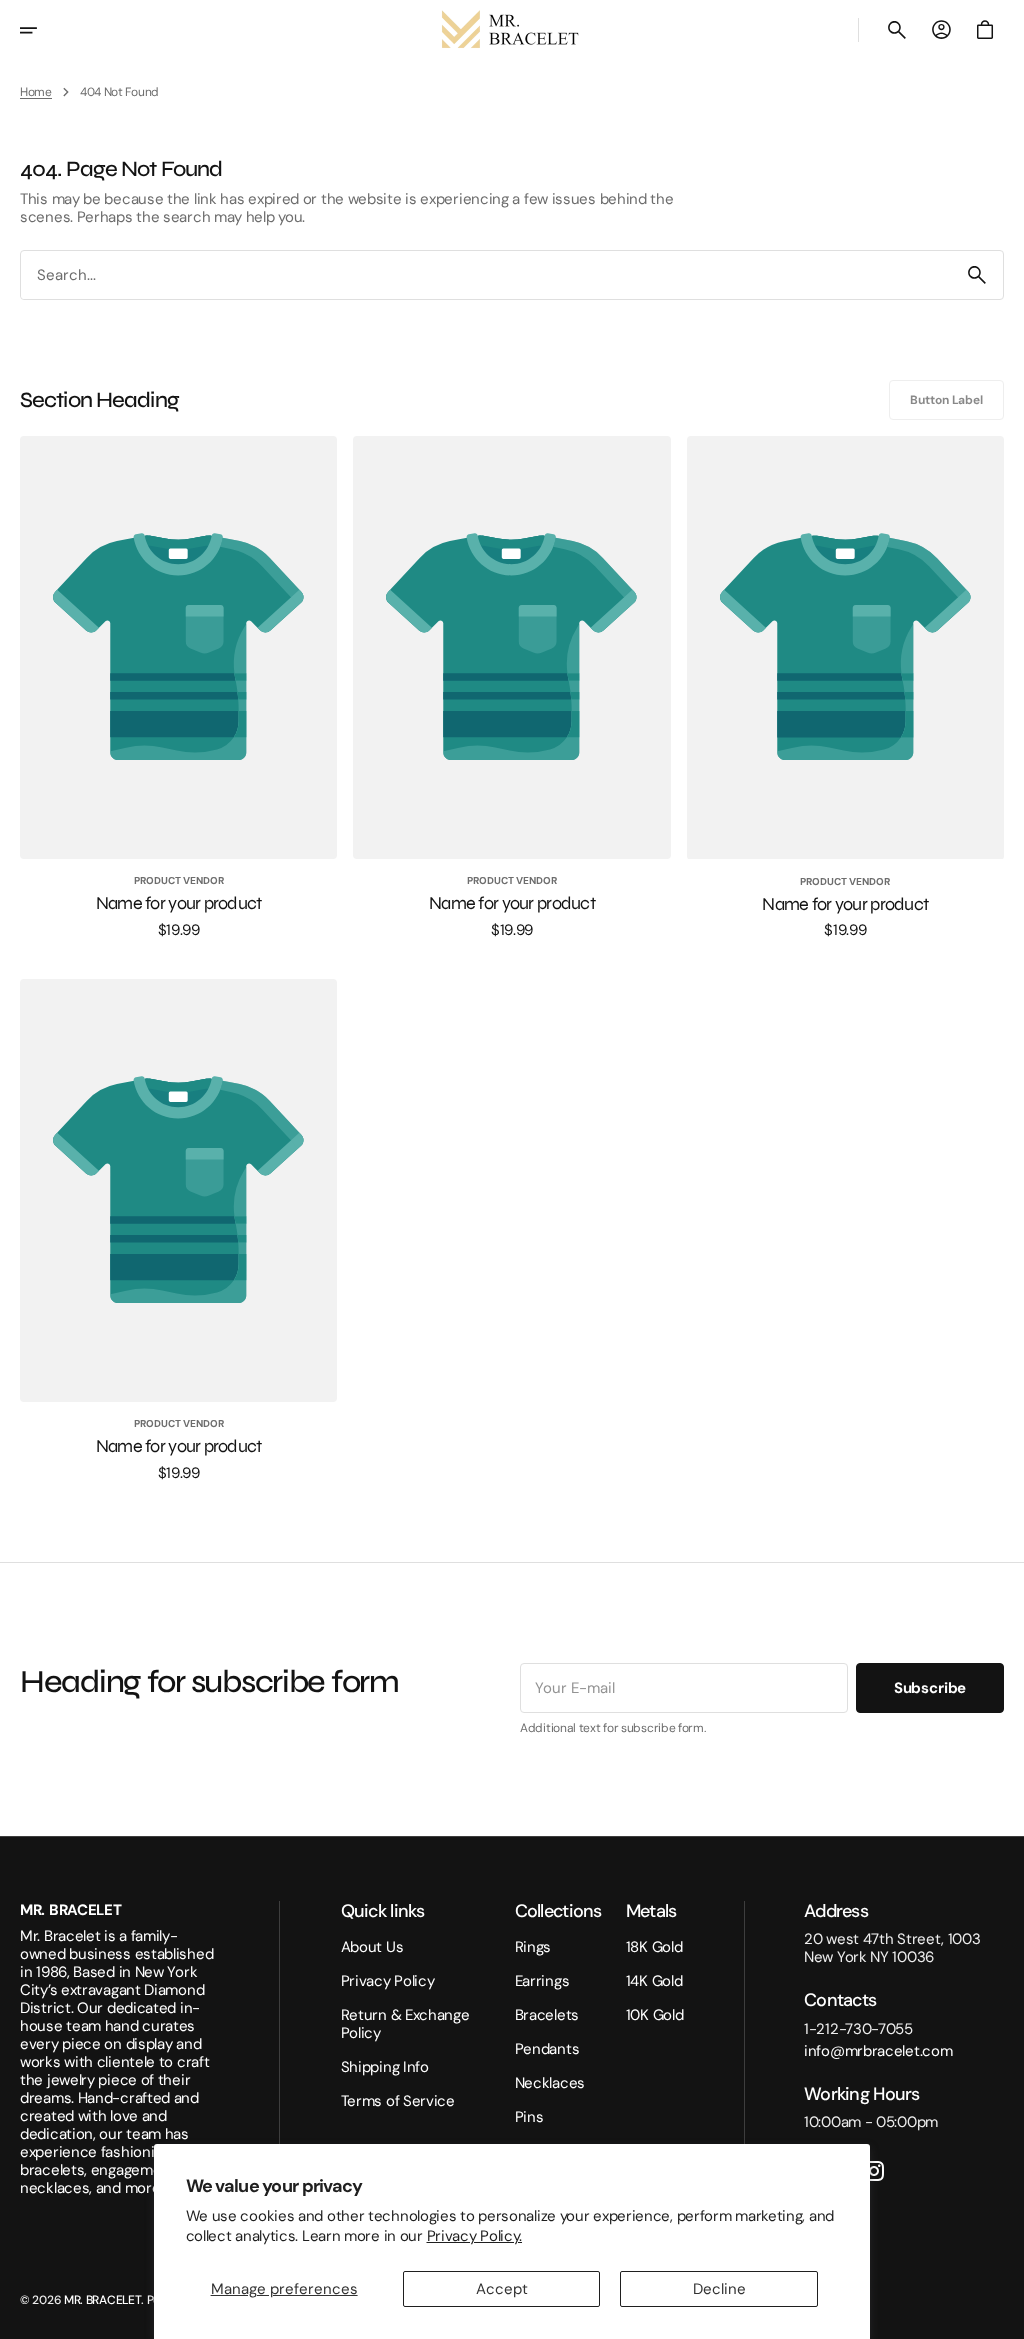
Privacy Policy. (475, 2236)
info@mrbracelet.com (878, 2051)
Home (36, 92)
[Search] (977, 275)
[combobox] (486, 275)
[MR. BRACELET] (512, 30)
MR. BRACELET (102, 2300)
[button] (42, 30)
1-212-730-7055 (858, 2029)
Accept (502, 2289)
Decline (719, 2289)
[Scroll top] (1000, 2315)
